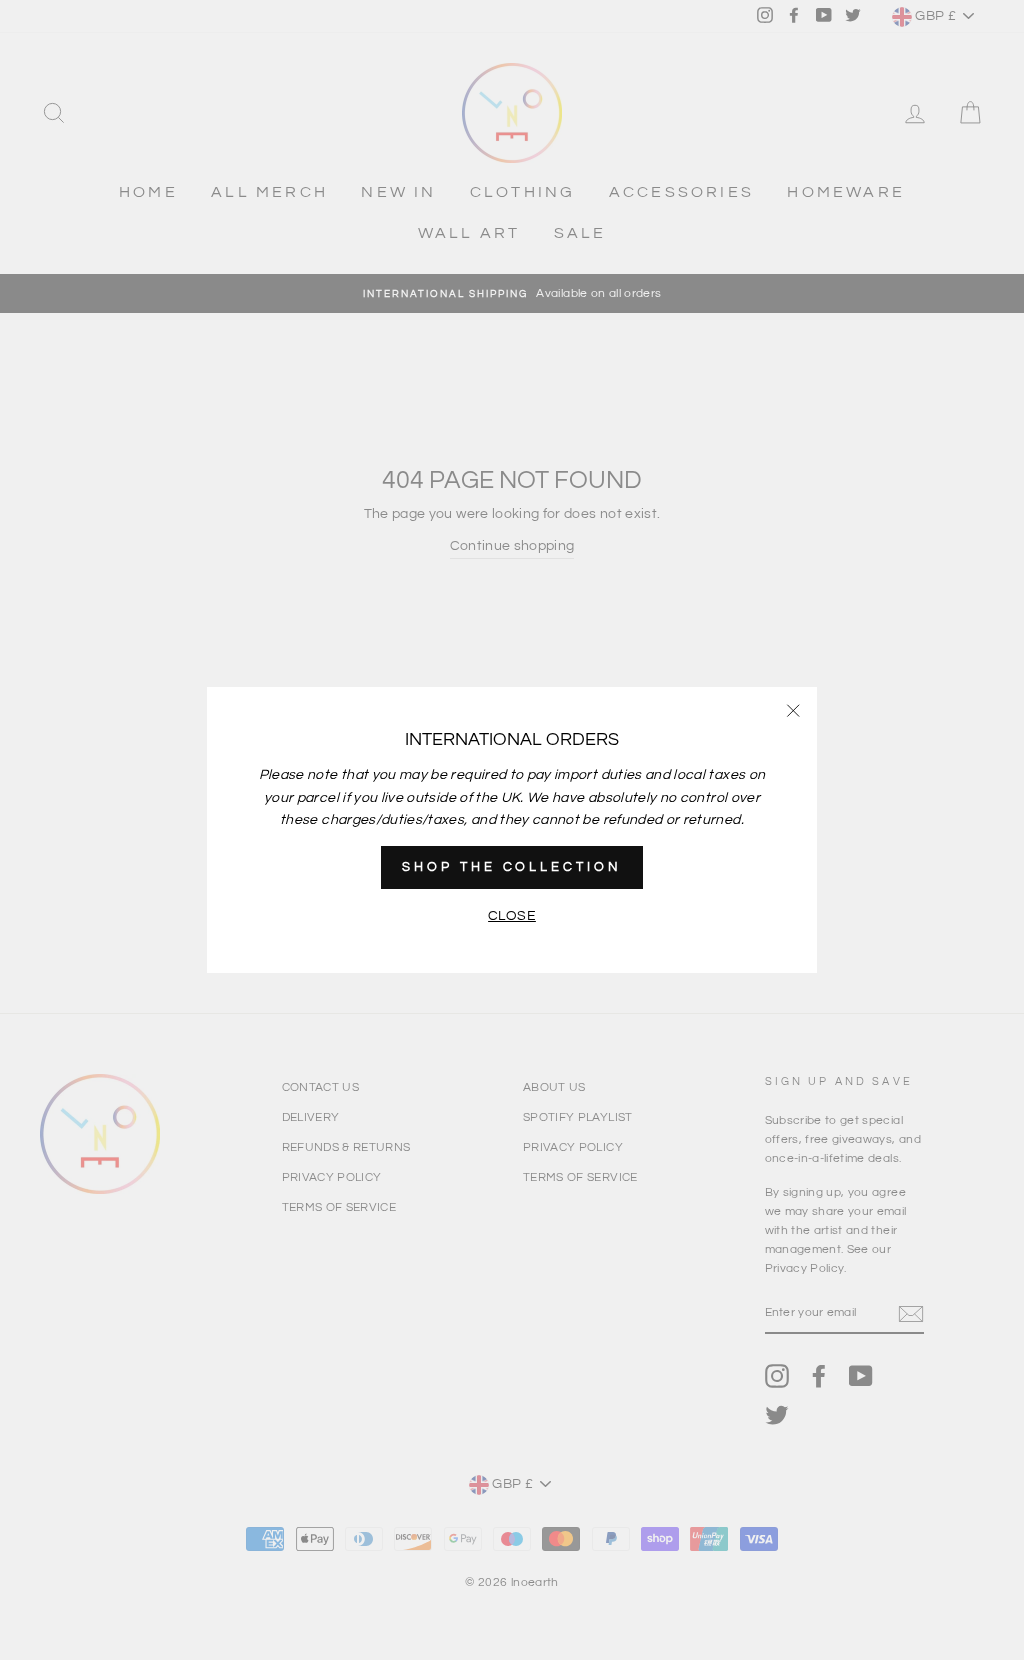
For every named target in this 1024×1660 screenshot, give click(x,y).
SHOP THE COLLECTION (511, 867)
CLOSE (512, 916)
